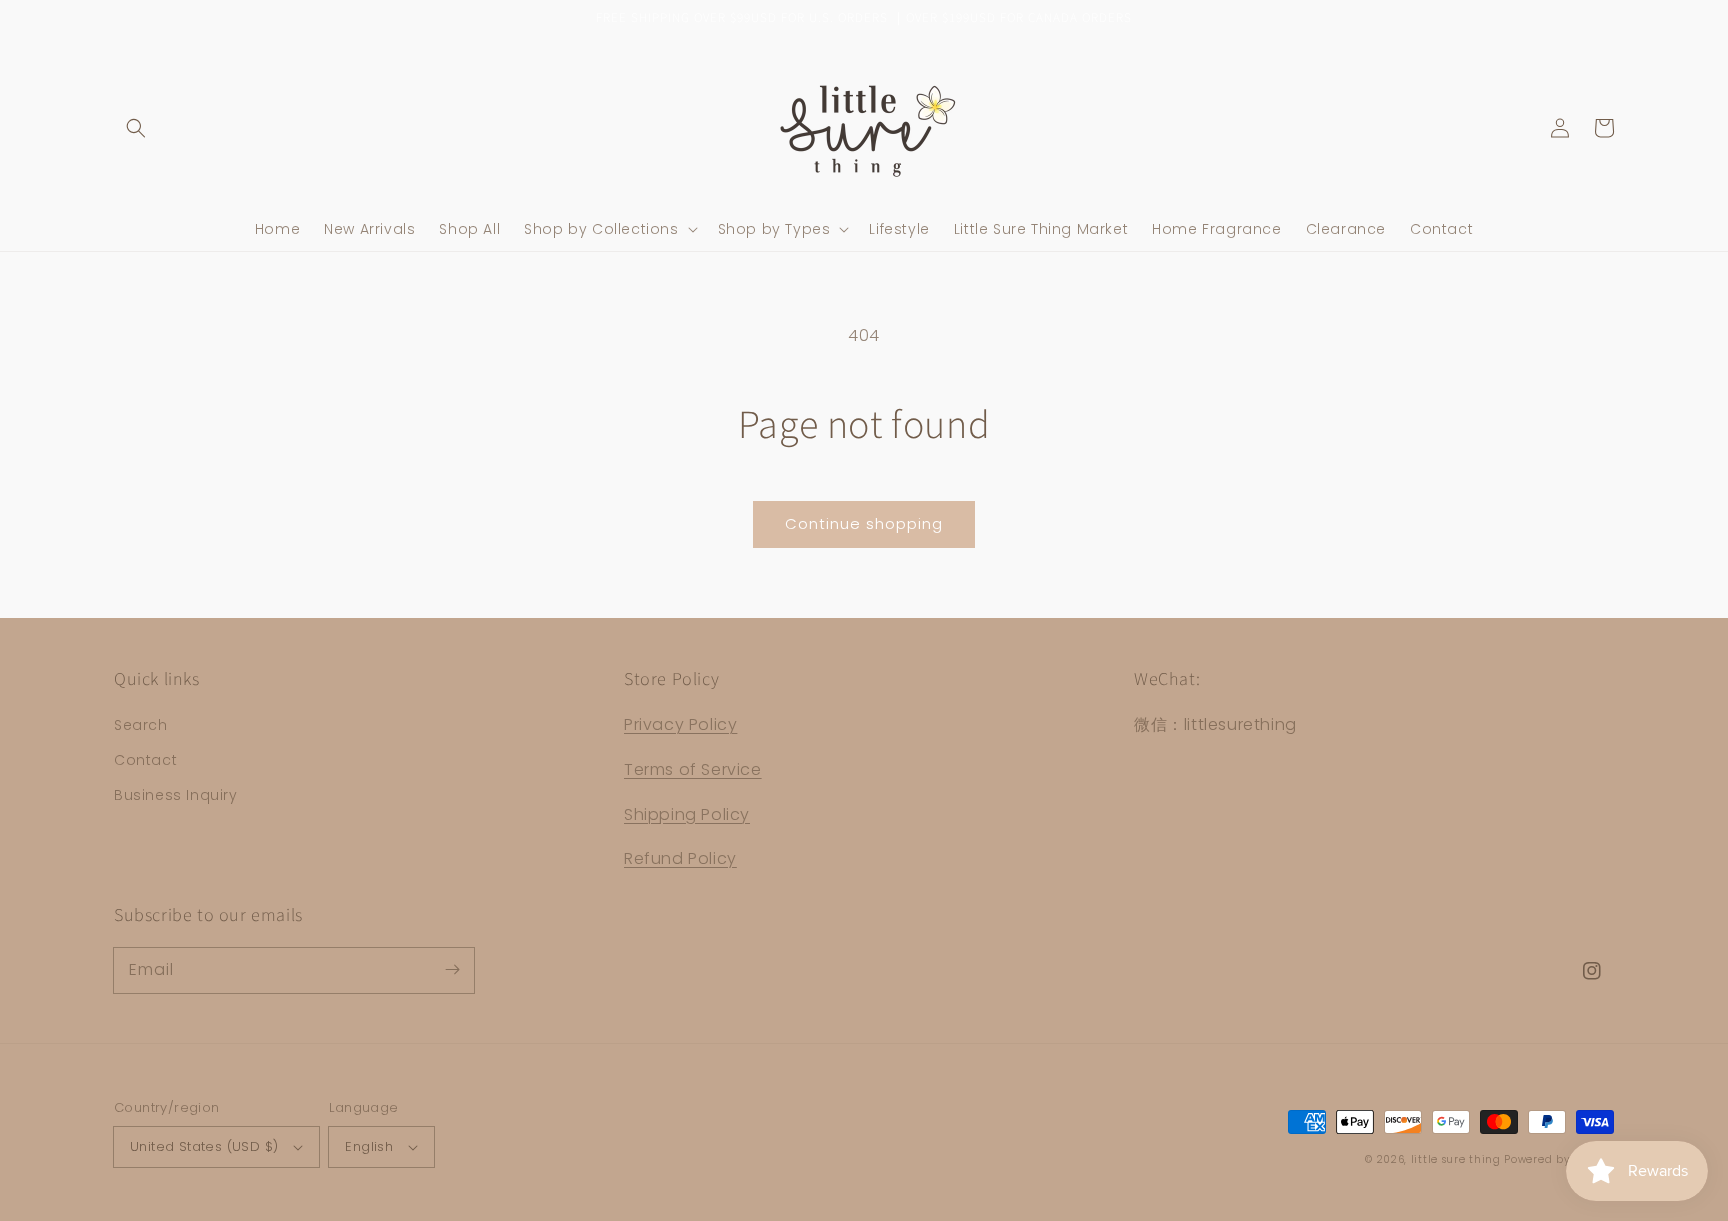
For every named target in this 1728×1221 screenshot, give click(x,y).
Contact (145, 760)
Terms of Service (693, 769)
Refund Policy (680, 858)
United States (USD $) (204, 1146)
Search (141, 725)
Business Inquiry (176, 795)
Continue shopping (864, 523)
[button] (136, 128)
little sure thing (1456, 1159)
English (369, 1146)
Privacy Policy (680, 724)
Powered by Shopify (1559, 1159)
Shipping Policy (687, 814)
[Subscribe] (452, 970)
